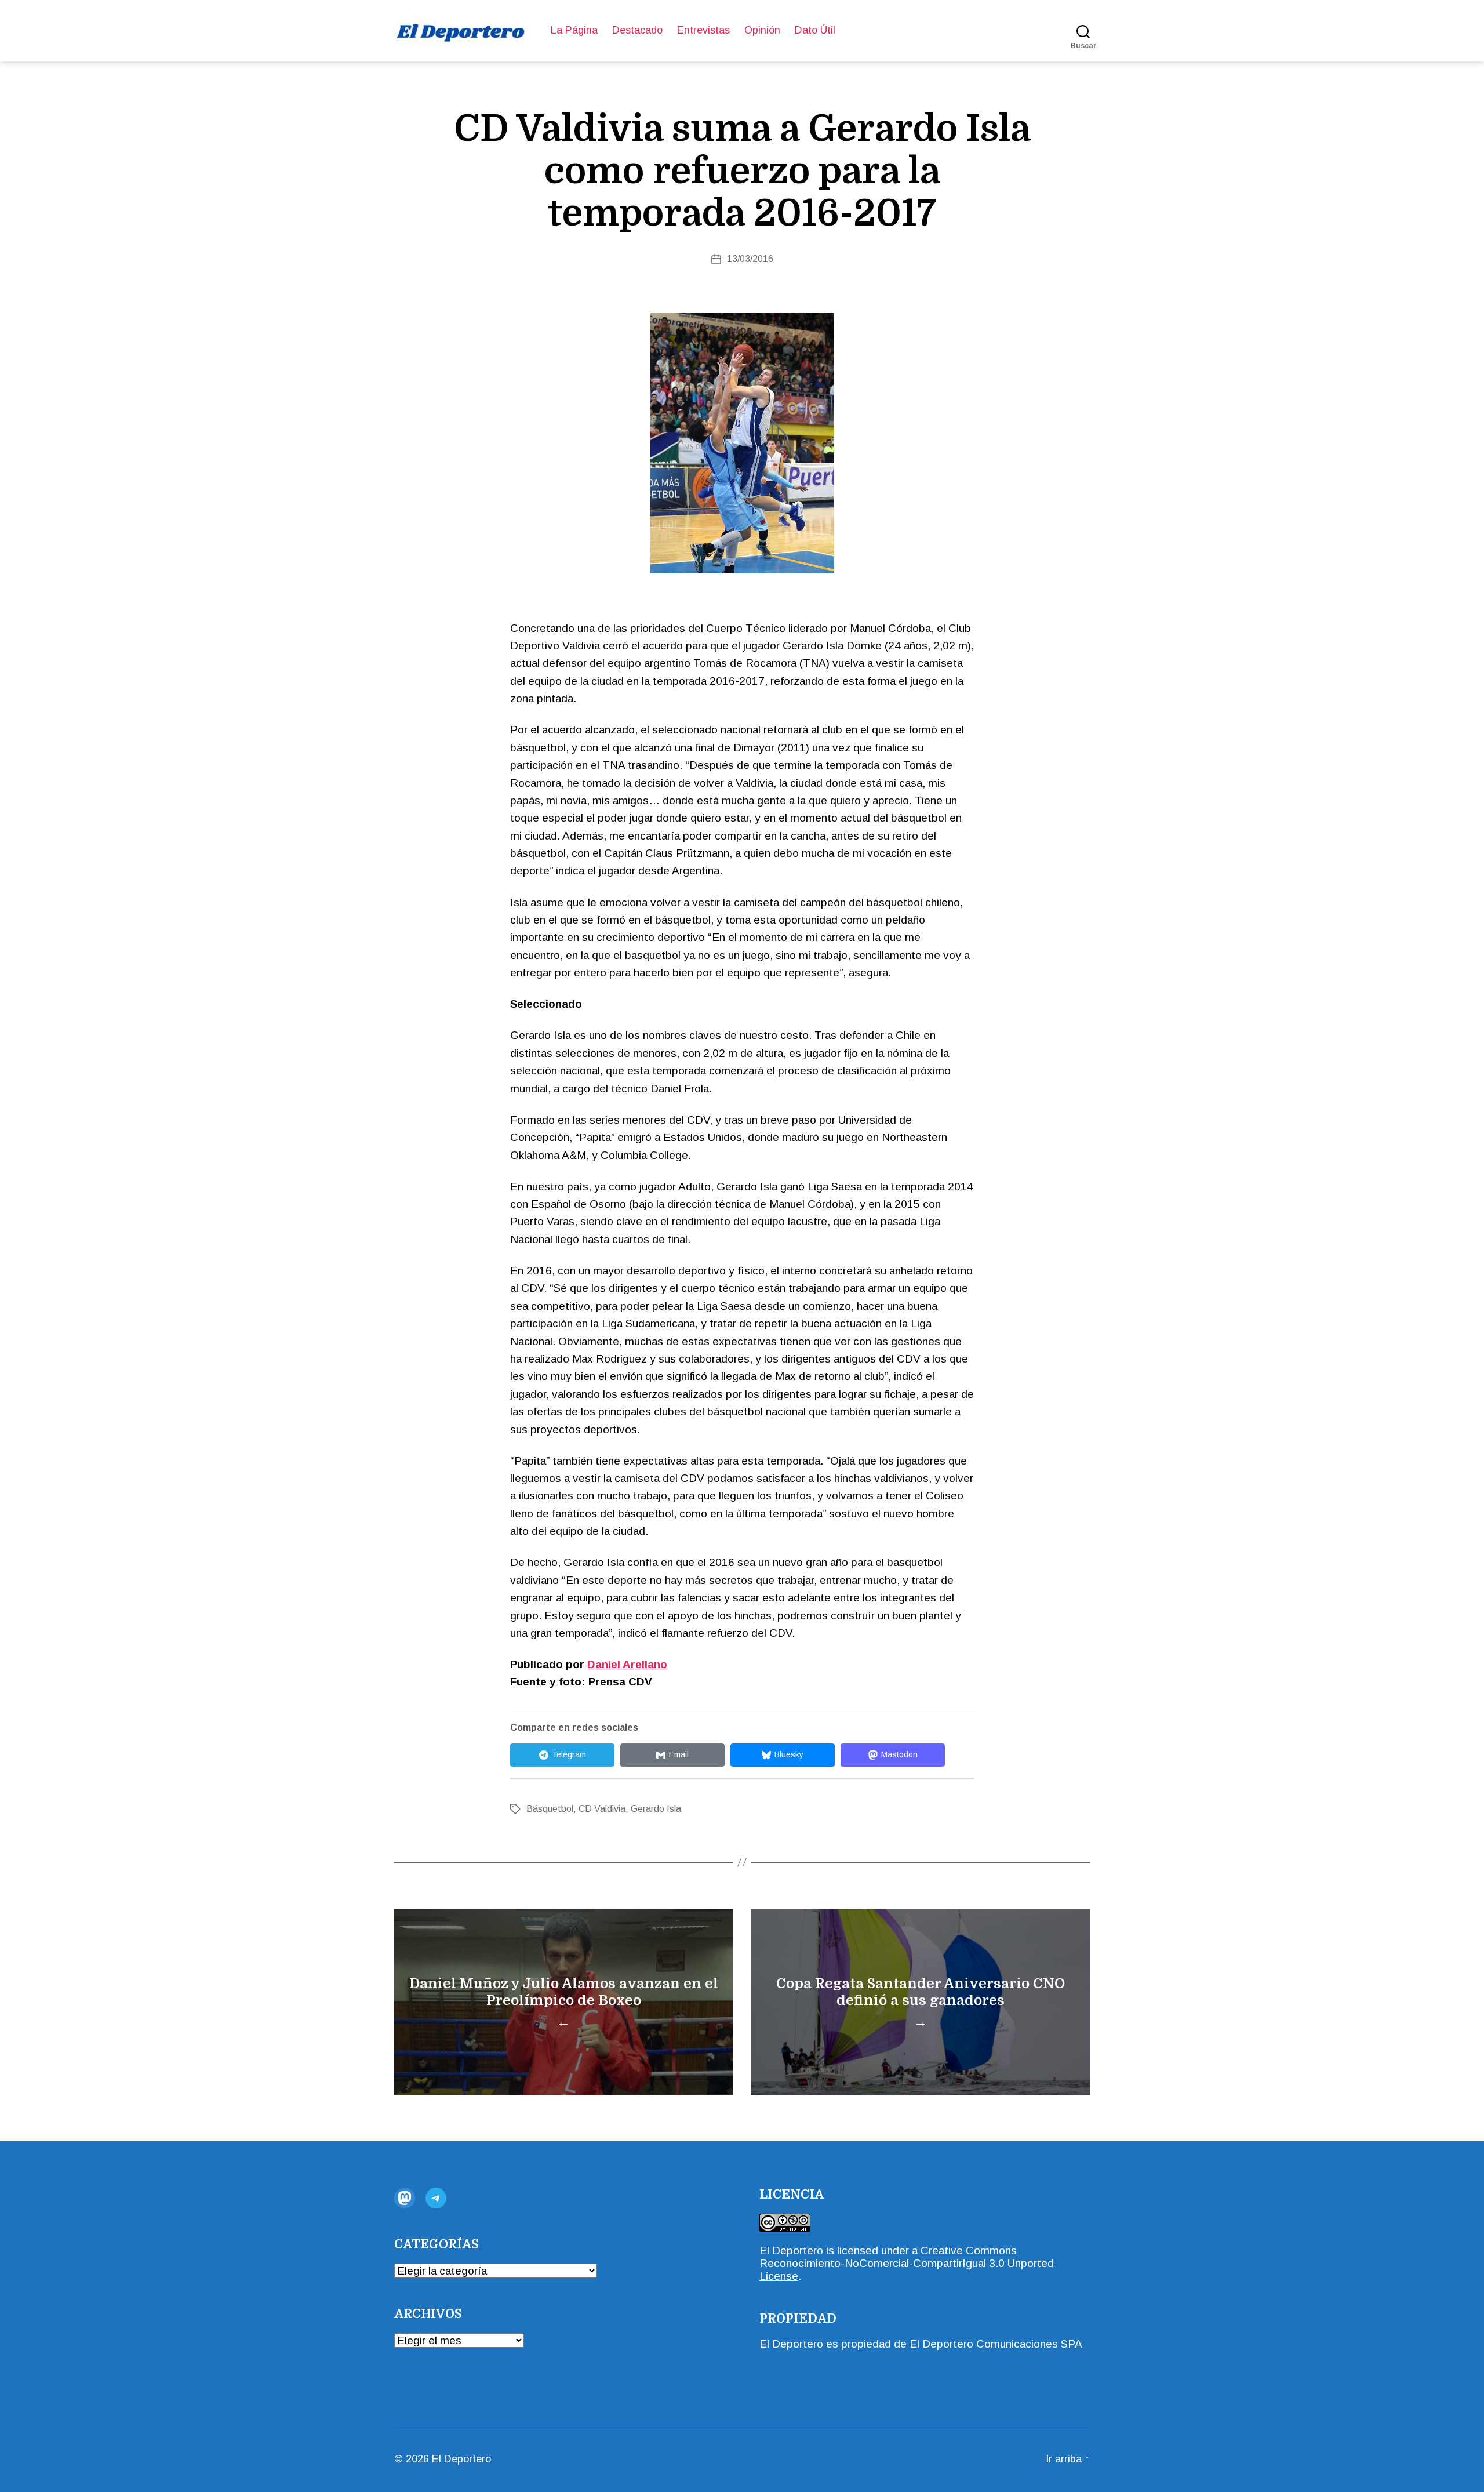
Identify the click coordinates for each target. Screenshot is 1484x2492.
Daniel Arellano (627, 1664)
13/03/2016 (750, 259)
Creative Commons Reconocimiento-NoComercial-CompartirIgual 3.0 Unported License (907, 2263)
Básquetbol (550, 1809)
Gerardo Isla (656, 1809)
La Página (574, 30)
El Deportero (461, 2459)
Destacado (637, 30)
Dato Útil (815, 30)
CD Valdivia (602, 1809)
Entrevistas (703, 30)
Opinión (762, 30)
